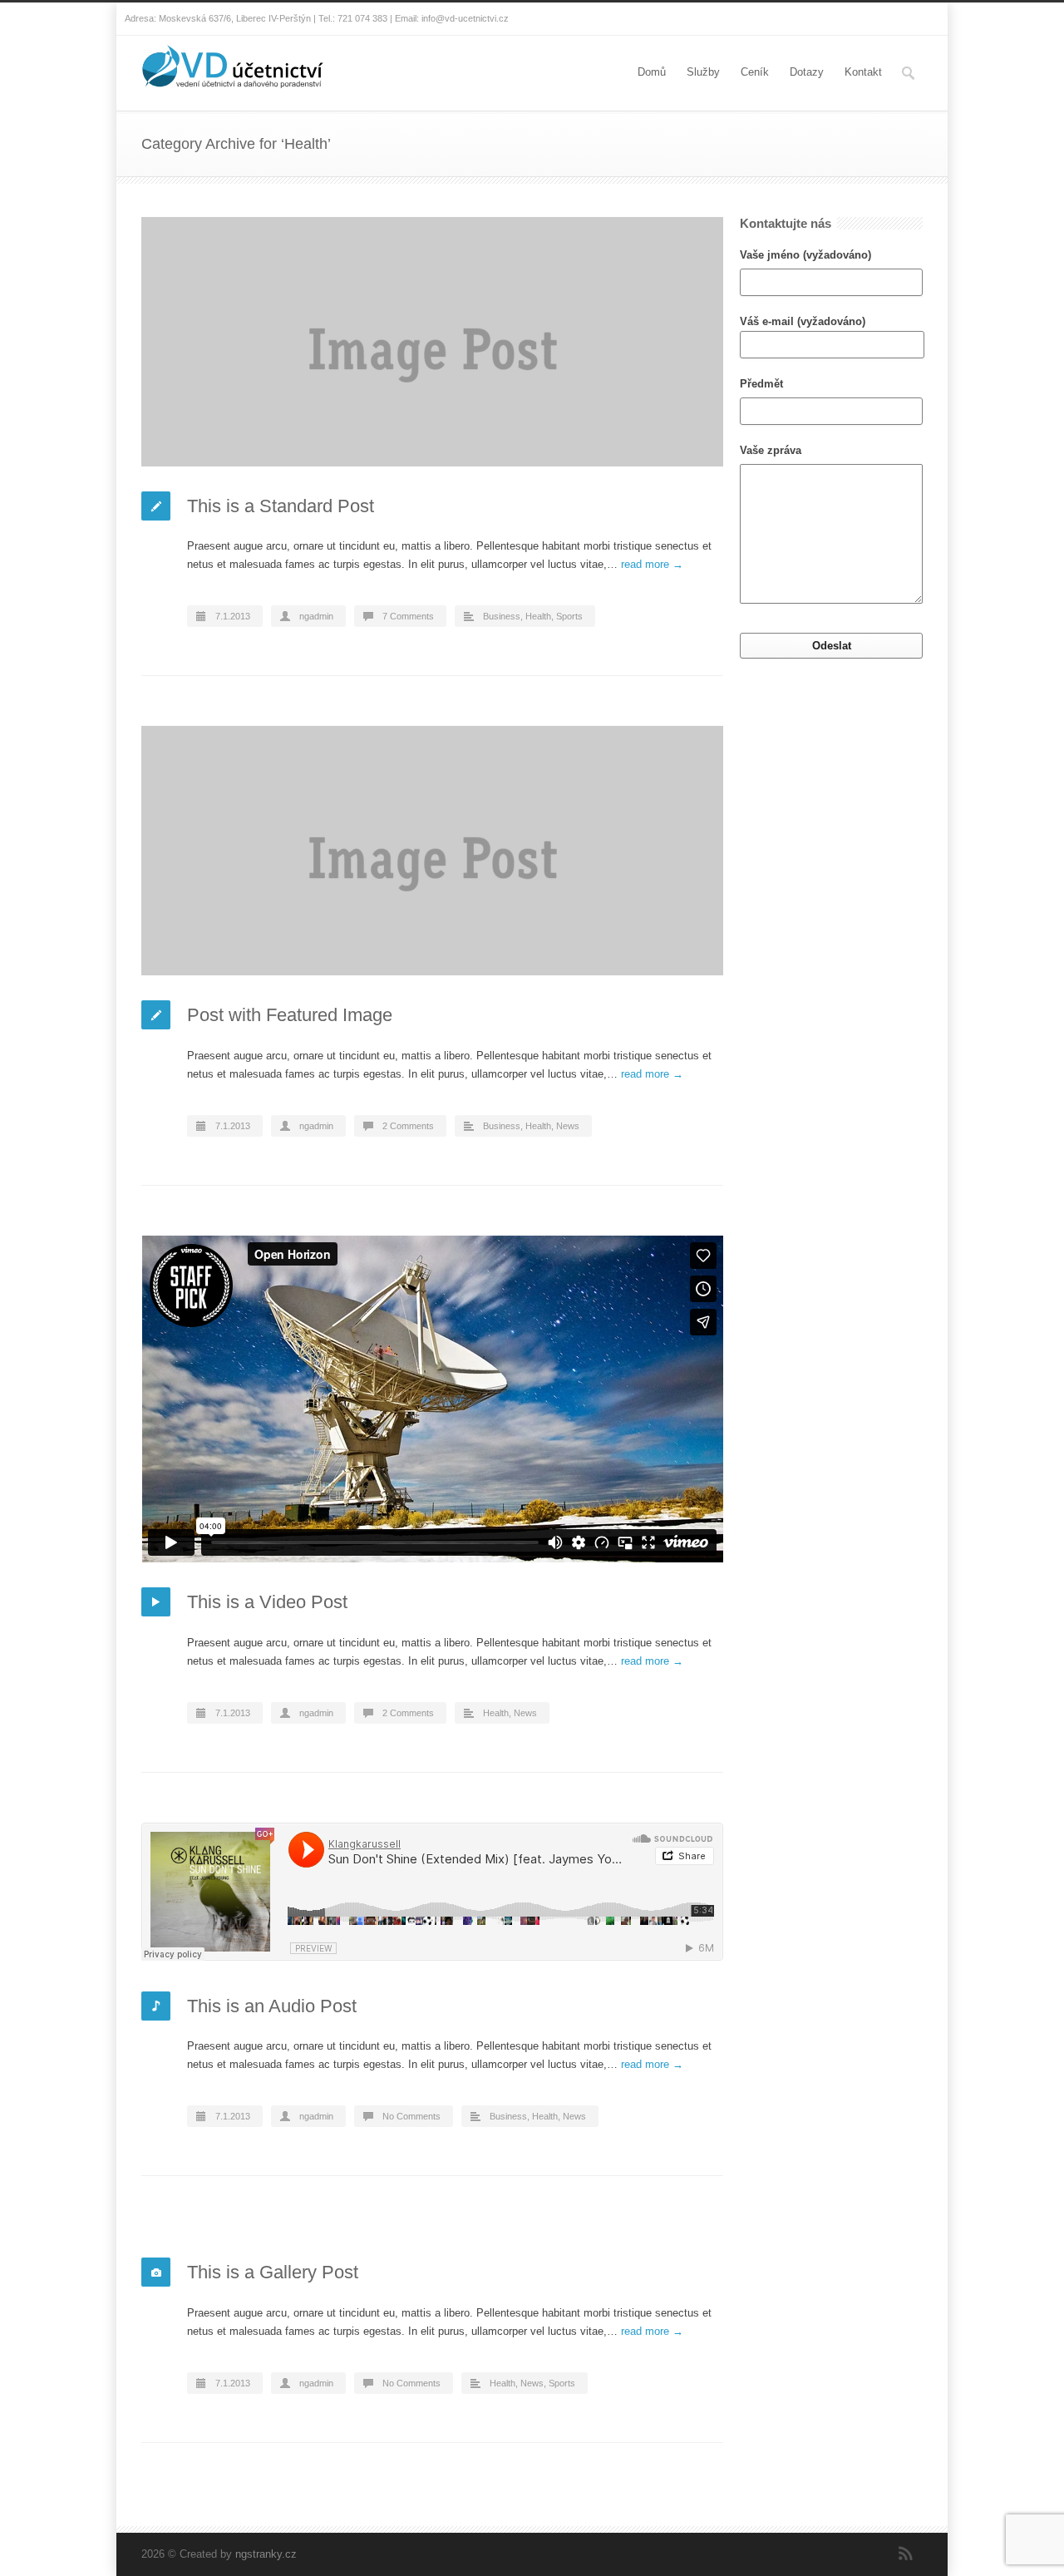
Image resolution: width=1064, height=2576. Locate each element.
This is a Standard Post (281, 506)
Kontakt (863, 72)
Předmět (761, 384)
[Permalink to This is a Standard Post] (432, 342)
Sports (569, 616)
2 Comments (408, 1126)
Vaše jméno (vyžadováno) (805, 255)
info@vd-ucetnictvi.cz (465, 18)
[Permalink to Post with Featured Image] (432, 851)
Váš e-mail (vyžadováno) (803, 321)
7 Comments (408, 616)
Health (538, 616)
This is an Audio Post (272, 2006)
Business (502, 616)
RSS (906, 2554)
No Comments (411, 2116)
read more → (652, 564)
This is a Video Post (267, 1602)
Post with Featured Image (290, 1015)
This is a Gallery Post (273, 2272)
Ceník (755, 72)
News (568, 1126)
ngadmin (316, 616)
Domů (652, 72)
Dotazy (807, 72)
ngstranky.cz (266, 2554)
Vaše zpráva (771, 450)
